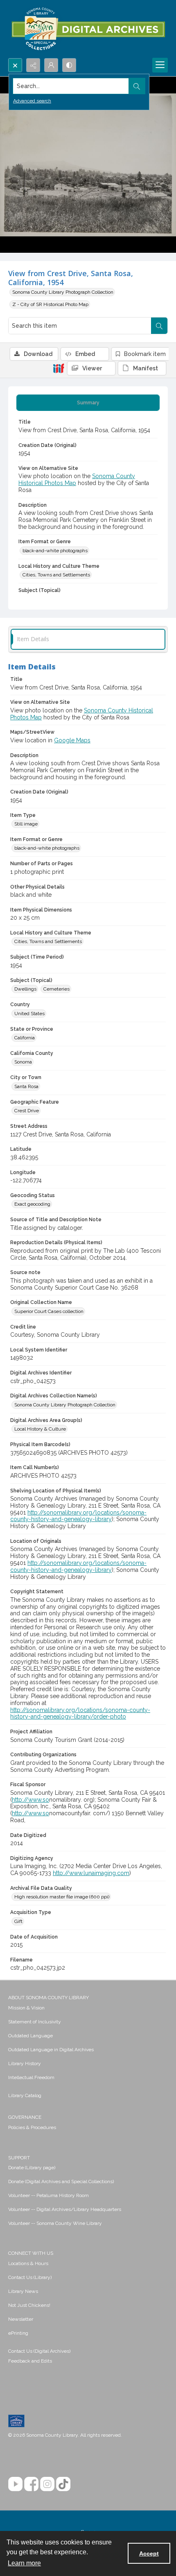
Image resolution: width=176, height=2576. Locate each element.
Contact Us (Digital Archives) (39, 2351)
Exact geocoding (32, 1204)
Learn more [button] (24, 2563)
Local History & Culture (40, 1429)
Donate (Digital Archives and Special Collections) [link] (61, 2181)
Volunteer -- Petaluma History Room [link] (49, 2195)
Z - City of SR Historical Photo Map (50, 304)
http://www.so (30, 1800)
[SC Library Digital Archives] (88, 29)
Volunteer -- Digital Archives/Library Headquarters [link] (65, 2209)
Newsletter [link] (21, 2319)
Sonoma (23, 1062)
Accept (149, 2553)
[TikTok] (63, 2484)
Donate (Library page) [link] (32, 2168)
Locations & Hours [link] (28, 2263)
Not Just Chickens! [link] (29, 2305)
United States (29, 1014)
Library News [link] (23, 2291)
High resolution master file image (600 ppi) (62, 1897)
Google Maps (72, 740)
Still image (26, 824)
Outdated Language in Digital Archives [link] (51, 2050)
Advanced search (32, 101)
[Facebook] (31, 2484)
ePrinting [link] (18, 2333)
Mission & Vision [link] (26, 2008)
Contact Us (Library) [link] (30, 2277)
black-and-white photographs (55, 551)
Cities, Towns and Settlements (56, 575)
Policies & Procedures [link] (32, 2127)
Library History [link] (25, 2064)
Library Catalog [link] (25, 2095)
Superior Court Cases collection (49, 1311)
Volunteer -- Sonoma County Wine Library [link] (55, 2223)
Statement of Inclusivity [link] (35, 2022)
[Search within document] (159, 326)
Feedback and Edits (30, 2361)
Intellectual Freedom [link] (31, 2077)
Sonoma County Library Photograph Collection (63, 292)
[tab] (88, 403)
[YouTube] (15, 2484)
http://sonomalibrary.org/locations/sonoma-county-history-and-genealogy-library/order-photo (80, 1713)
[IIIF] (59, 368)
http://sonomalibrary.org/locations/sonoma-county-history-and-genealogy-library (78, 1516)
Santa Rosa (26, 1086)
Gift (18, 1921)
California (25, 1038)
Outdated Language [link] (30, 2036)
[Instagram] (47, 2484)
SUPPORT (19, 2158)
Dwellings (25, 989)
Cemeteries (56, 989)
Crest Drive (27, 1111)
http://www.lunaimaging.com (91, 1873)
